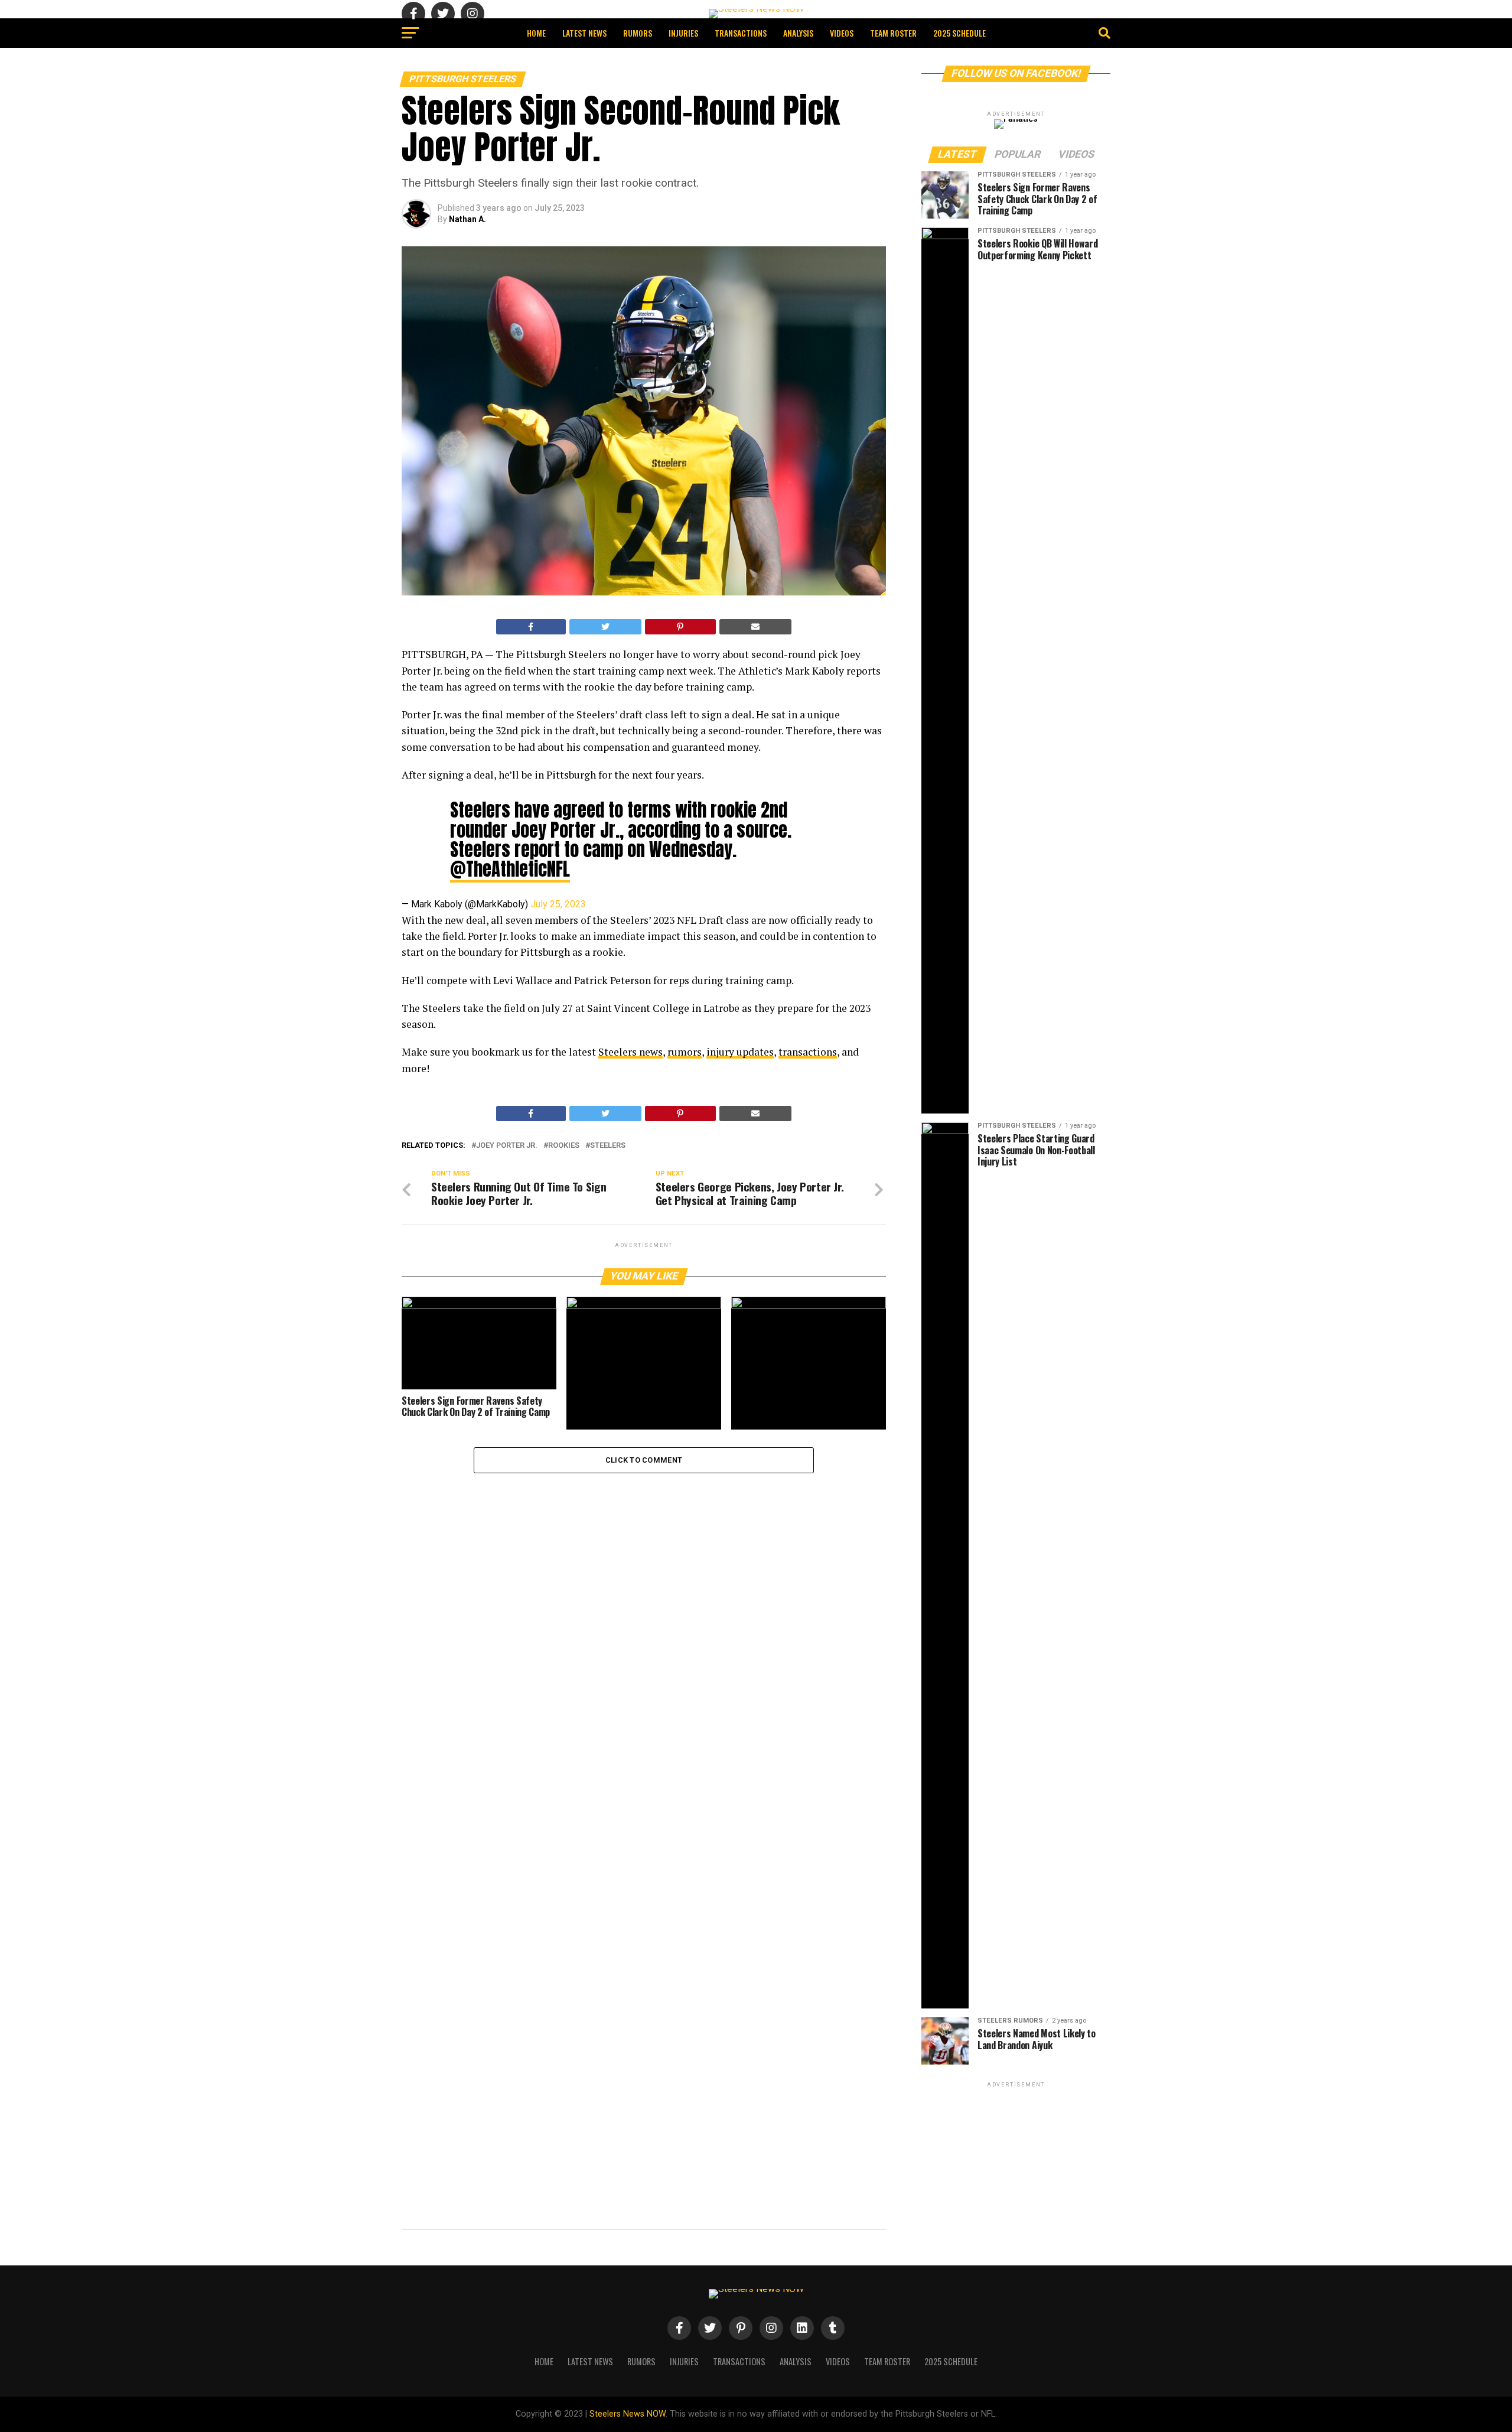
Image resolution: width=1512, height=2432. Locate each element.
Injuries (683, 33)
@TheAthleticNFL (510, 869)
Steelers (608, 1146)
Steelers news (630, 1052)
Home (536, 33)
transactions (808, 1052)
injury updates (740, 1052)
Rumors (638, 33)
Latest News (584, 33)
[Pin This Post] (680, 627)
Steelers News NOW (628, 2414)
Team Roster (893, 33)
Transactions (741, 33)
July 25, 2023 (558, 904)
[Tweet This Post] (606, 627)
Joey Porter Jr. (507, 1146)
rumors (685, 1052)
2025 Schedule (959, 33)
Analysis (798, 33)
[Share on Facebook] (531, 627)
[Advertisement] (1016, 2164)
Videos (842, 33)
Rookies (564, 1146)
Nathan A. (467, 219)
